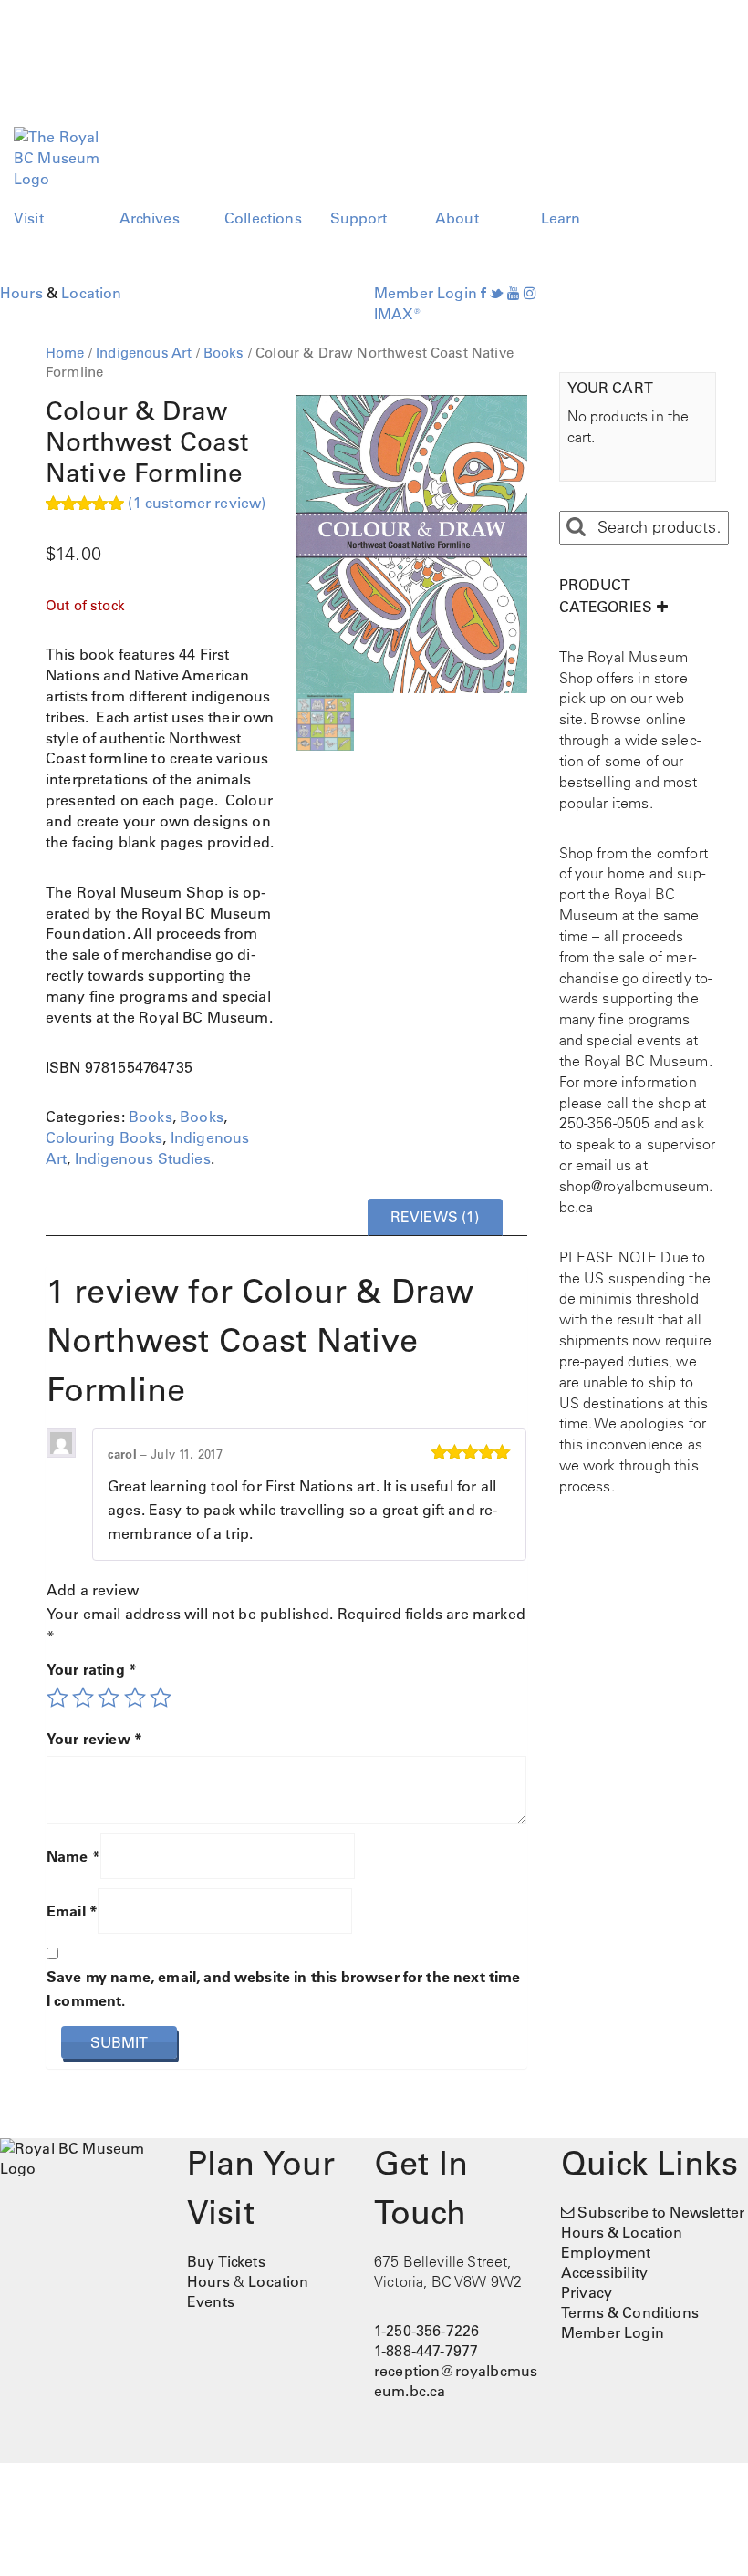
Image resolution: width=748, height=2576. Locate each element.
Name (73, 1856)
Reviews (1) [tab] (435, 1217)
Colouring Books (104, 1137)
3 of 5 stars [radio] (109, 1698)
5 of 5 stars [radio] (161, 1698)
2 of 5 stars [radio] (83, 1698)
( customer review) (197, 503)
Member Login (426, 293)
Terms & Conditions (630, 2312)
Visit (29, 218)
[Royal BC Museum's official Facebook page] (483, 293)
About (457, 218)
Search (576, 527)
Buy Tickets (226, 2261)
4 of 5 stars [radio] (135, 1698)
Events (211, 2301)
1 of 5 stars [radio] (57, 1698)
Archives (150, 218)
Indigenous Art (144, 353)
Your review (94, 1739)
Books (224, 353)
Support (359, 218)
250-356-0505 (605, 1123)
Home (65, 353)
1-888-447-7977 (426, 2351)
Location (91, 293)
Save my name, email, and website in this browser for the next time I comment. (284, 1989)
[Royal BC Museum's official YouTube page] (514, 293)
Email (72, 1911)
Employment (606, 2252)
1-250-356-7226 (426, 2331)
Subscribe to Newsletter (661, 2212)
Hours (21, 293)
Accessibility (604, 2272)
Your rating (92, 1669)
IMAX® (397, 314)
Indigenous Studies (143, 1158)
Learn (561, 218)
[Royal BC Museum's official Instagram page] (530, 293)
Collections (263, 218)
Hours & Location (622, 2232)
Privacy (587, 2292)
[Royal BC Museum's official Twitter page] (496, 293)
